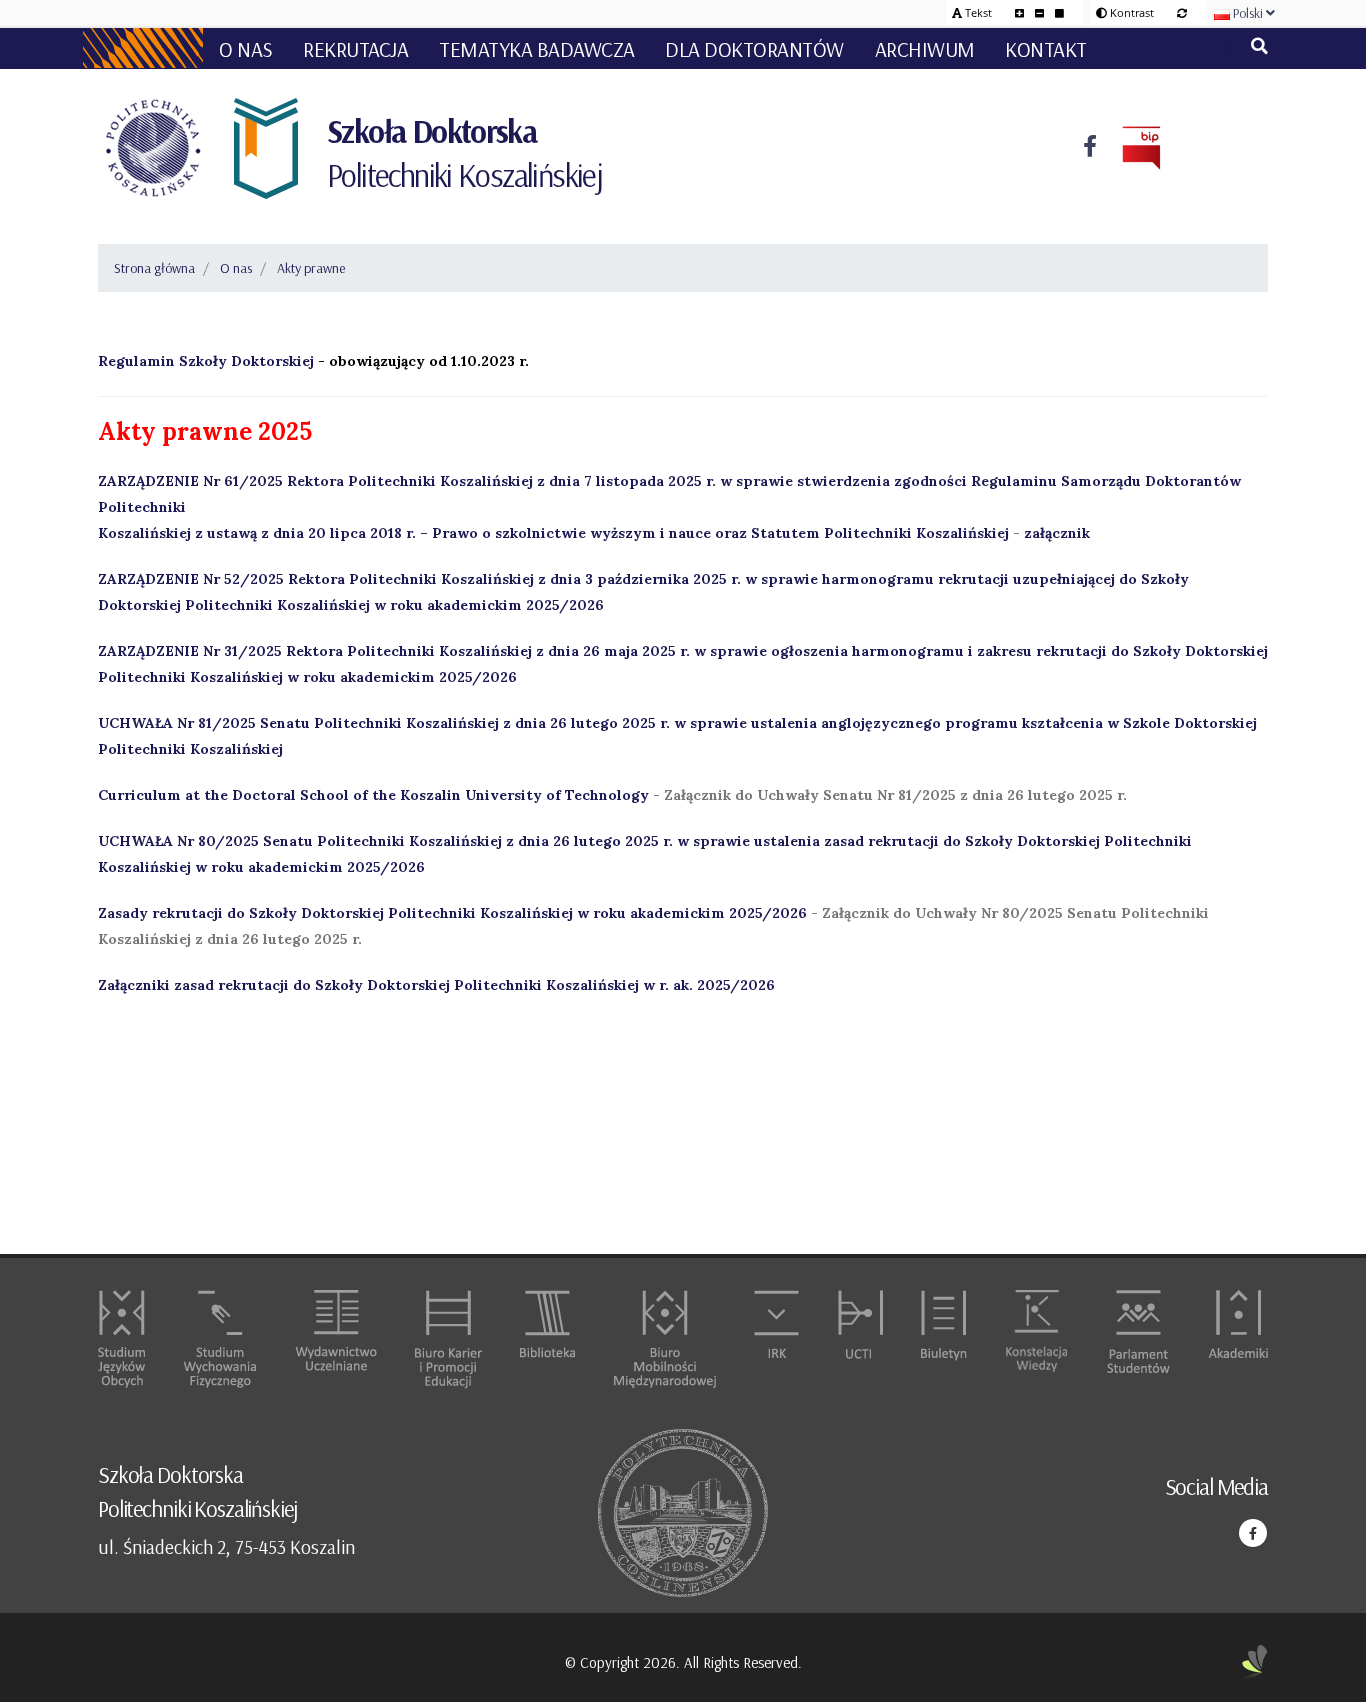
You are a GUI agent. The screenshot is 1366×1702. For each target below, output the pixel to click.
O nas (236, 268)
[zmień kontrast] (1182, 12)
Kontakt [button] (1046, 49)
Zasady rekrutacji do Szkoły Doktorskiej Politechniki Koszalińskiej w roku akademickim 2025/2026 (452, 913)
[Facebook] (1090, 148)
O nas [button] (246, 49)
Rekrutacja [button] (355, 49)
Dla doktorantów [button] (754, 49)
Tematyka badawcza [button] (537, 49)
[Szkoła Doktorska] (263, 148)
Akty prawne (311, 268)
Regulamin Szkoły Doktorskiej (206, 361)
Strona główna (154, 268)
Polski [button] (1248, 13)
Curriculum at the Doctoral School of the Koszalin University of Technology (373, 795)
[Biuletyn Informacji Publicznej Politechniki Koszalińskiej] (1129, 148)
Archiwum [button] (925, 49)
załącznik (1057, 533)
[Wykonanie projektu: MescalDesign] (1255, 1663)
